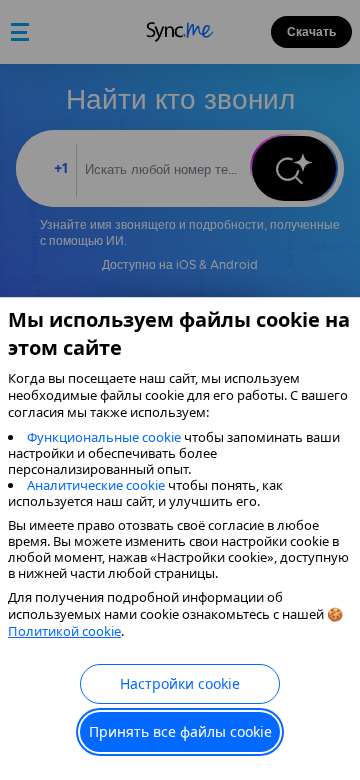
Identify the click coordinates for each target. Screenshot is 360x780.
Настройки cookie (180, 683)
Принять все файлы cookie (180, 731)
